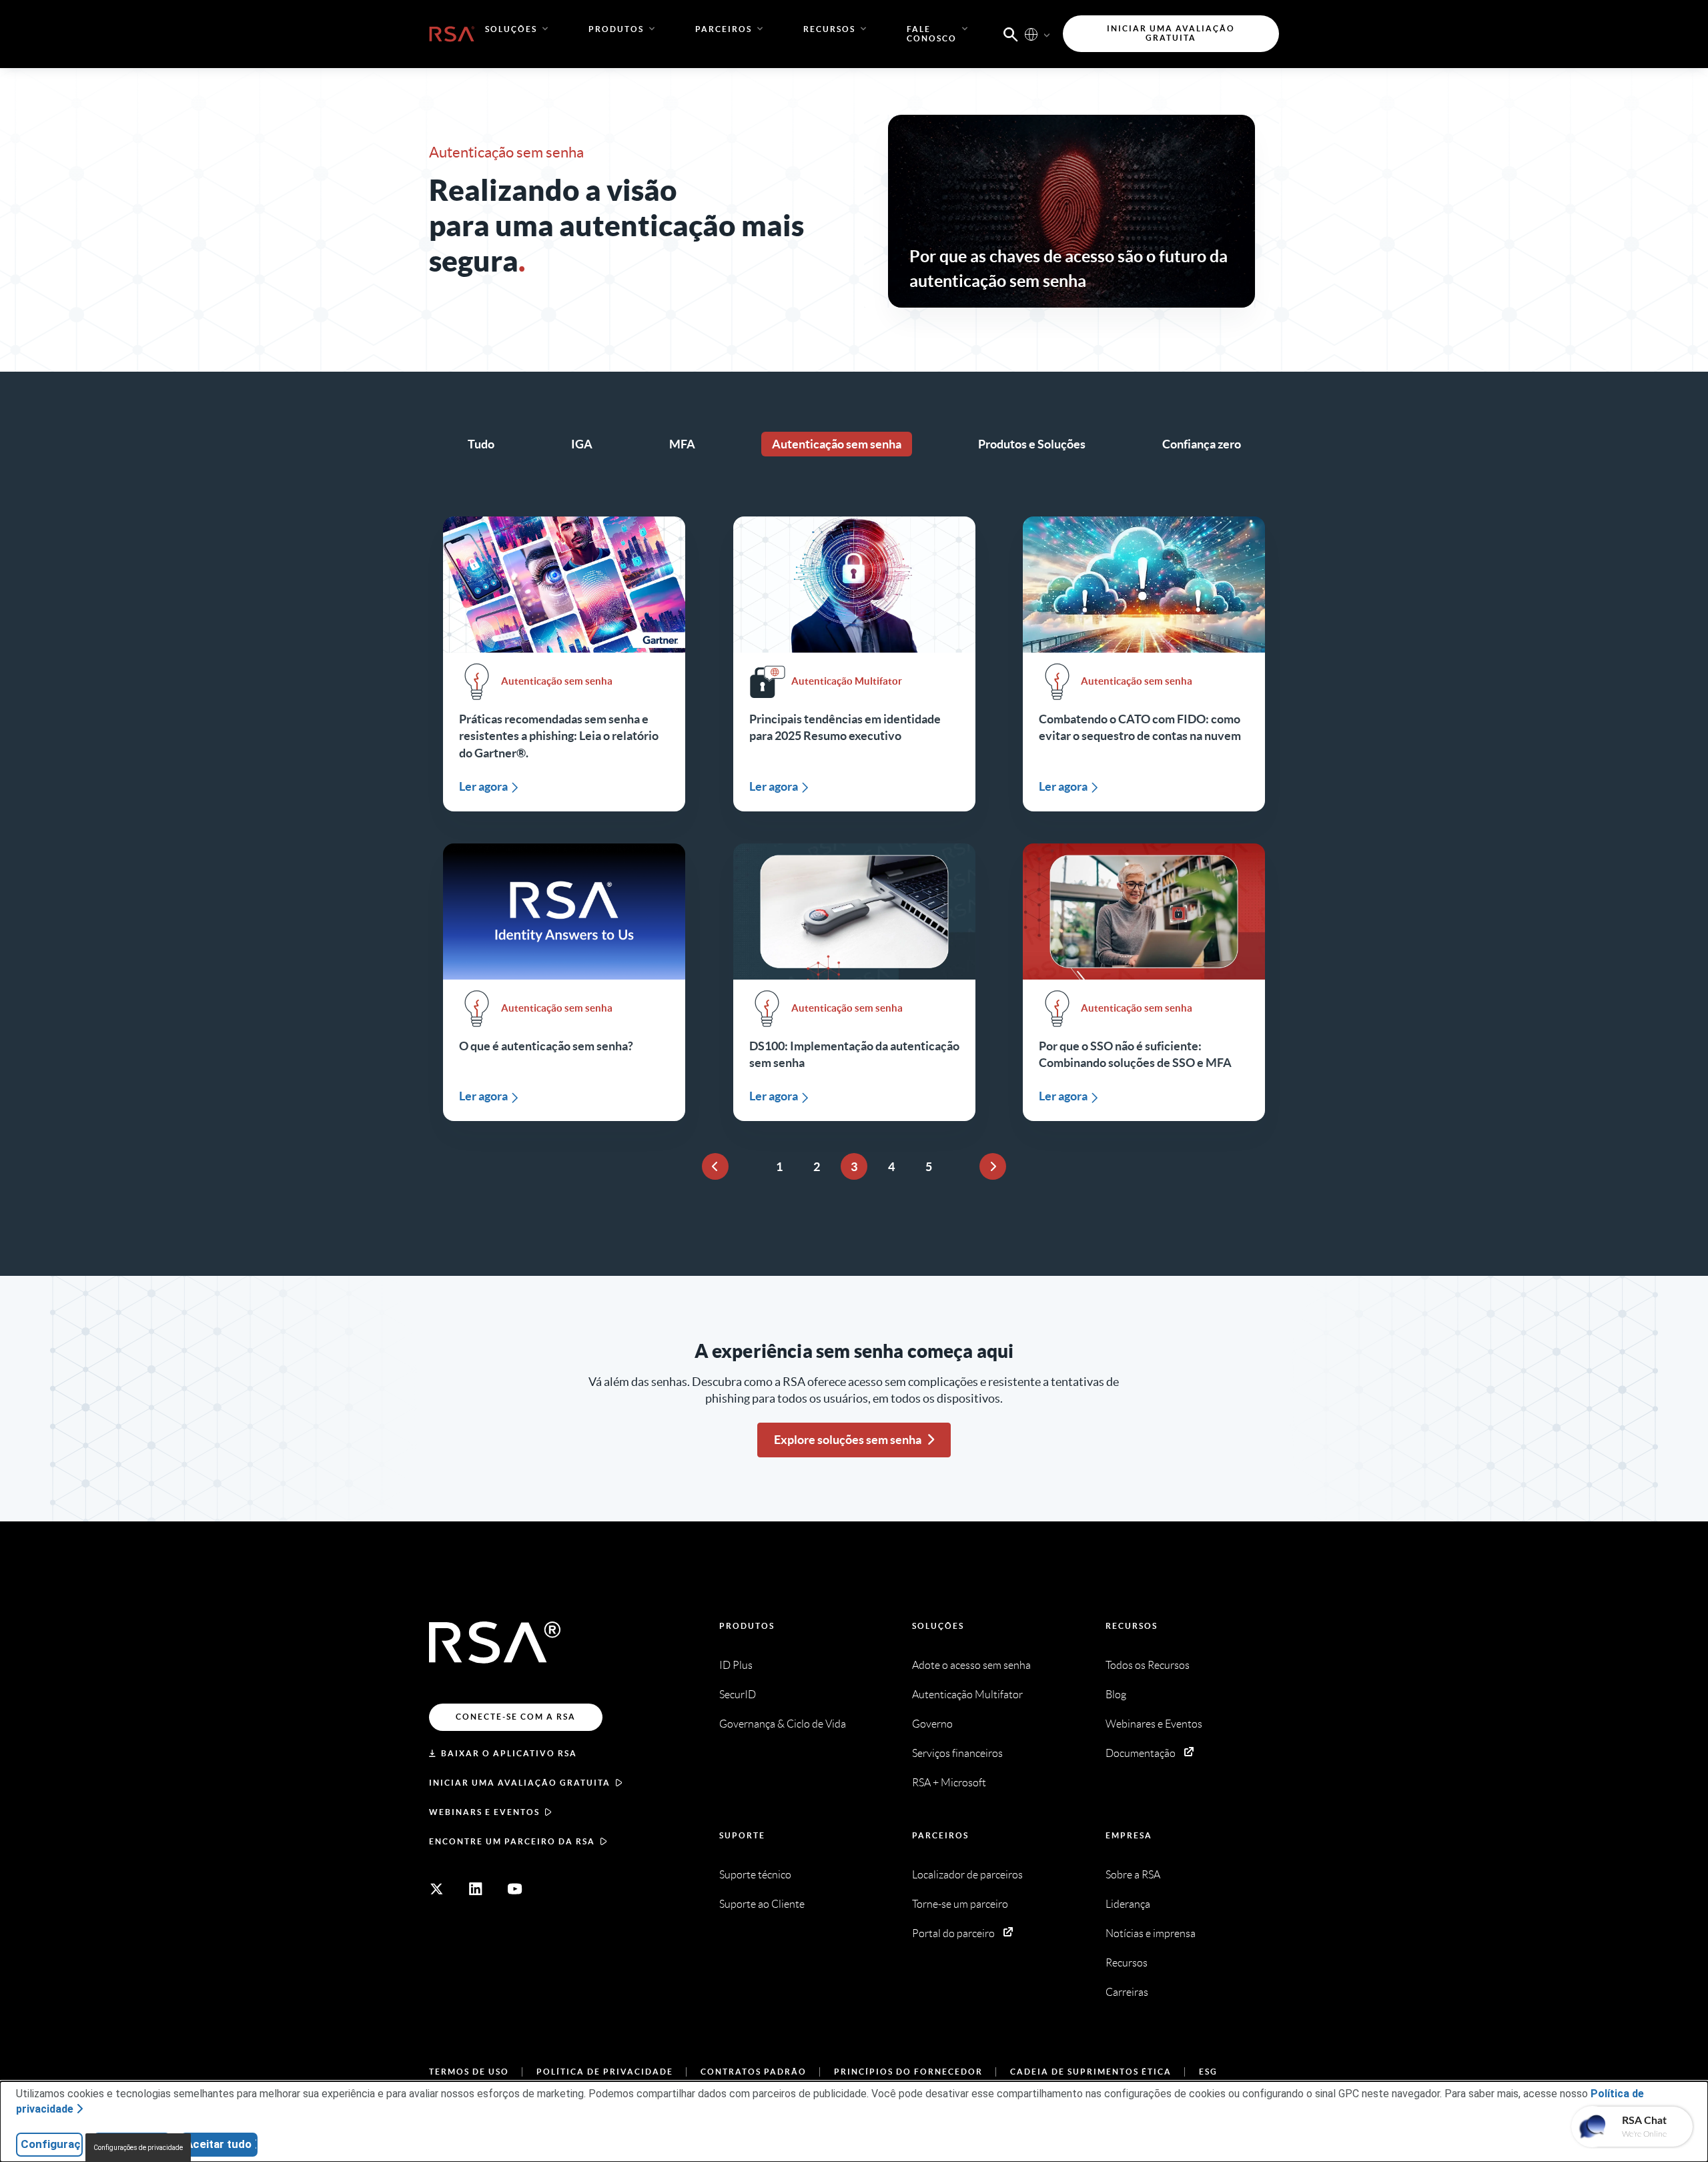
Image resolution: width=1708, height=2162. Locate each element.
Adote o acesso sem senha (971, 1665)
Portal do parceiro (953, 1933)
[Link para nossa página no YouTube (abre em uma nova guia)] (515, 1889)
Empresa (1129, 1835)
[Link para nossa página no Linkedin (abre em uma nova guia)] (476, 1889)
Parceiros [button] (724, 29)
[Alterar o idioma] (1031, 34)
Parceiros (940, 1835)
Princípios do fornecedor (908, 2072)
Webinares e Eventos (1154, 1724)
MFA (682, 444)
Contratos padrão (754, 2072)
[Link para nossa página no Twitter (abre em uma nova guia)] (436, 1889)
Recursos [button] (829, 29)
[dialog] (854, 2122)
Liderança (1128, 1904)
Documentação (1141, 1753)
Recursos (1132, 1626)
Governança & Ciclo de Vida (783, 1724)
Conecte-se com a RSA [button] (516, 1717)
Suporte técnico (755, 1875)
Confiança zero (1202, 444)
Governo (932, 1724)
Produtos (747, 1626)
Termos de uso (469, 2072)
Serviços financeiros (957, 1753)
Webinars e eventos (484, 1812)
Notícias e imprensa (1151, 1933)
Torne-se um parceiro (960, 1904)
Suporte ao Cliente (762, 1904)
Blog (1116, 1695)
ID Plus (736, 1665)
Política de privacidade (605, 2072)
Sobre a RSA (1133, 1875)
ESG (1208, 2072)
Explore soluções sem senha (848, 1440)
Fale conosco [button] (932, 34)
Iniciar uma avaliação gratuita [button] (1171, 33)
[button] (1011, 33)
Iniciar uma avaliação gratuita (520, 1783)
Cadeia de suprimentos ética (1091, 2072)
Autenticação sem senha (837, 444)
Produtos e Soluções (1032, 444)
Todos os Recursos (1148, 1665)
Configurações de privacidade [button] (138, 2148)
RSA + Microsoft (949, 1783)
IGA (582, 444)
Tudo (481, 444)
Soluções (938, 1626)
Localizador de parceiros (967, 1875)
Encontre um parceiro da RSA (512, 1841)
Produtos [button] (616, 29)
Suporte (742, 1835)
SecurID (738, 1695)
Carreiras (1127, 1992)
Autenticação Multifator (967, 1695)
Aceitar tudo (219, 2144)
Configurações (52, 2144)
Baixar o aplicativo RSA (509, 1753)
